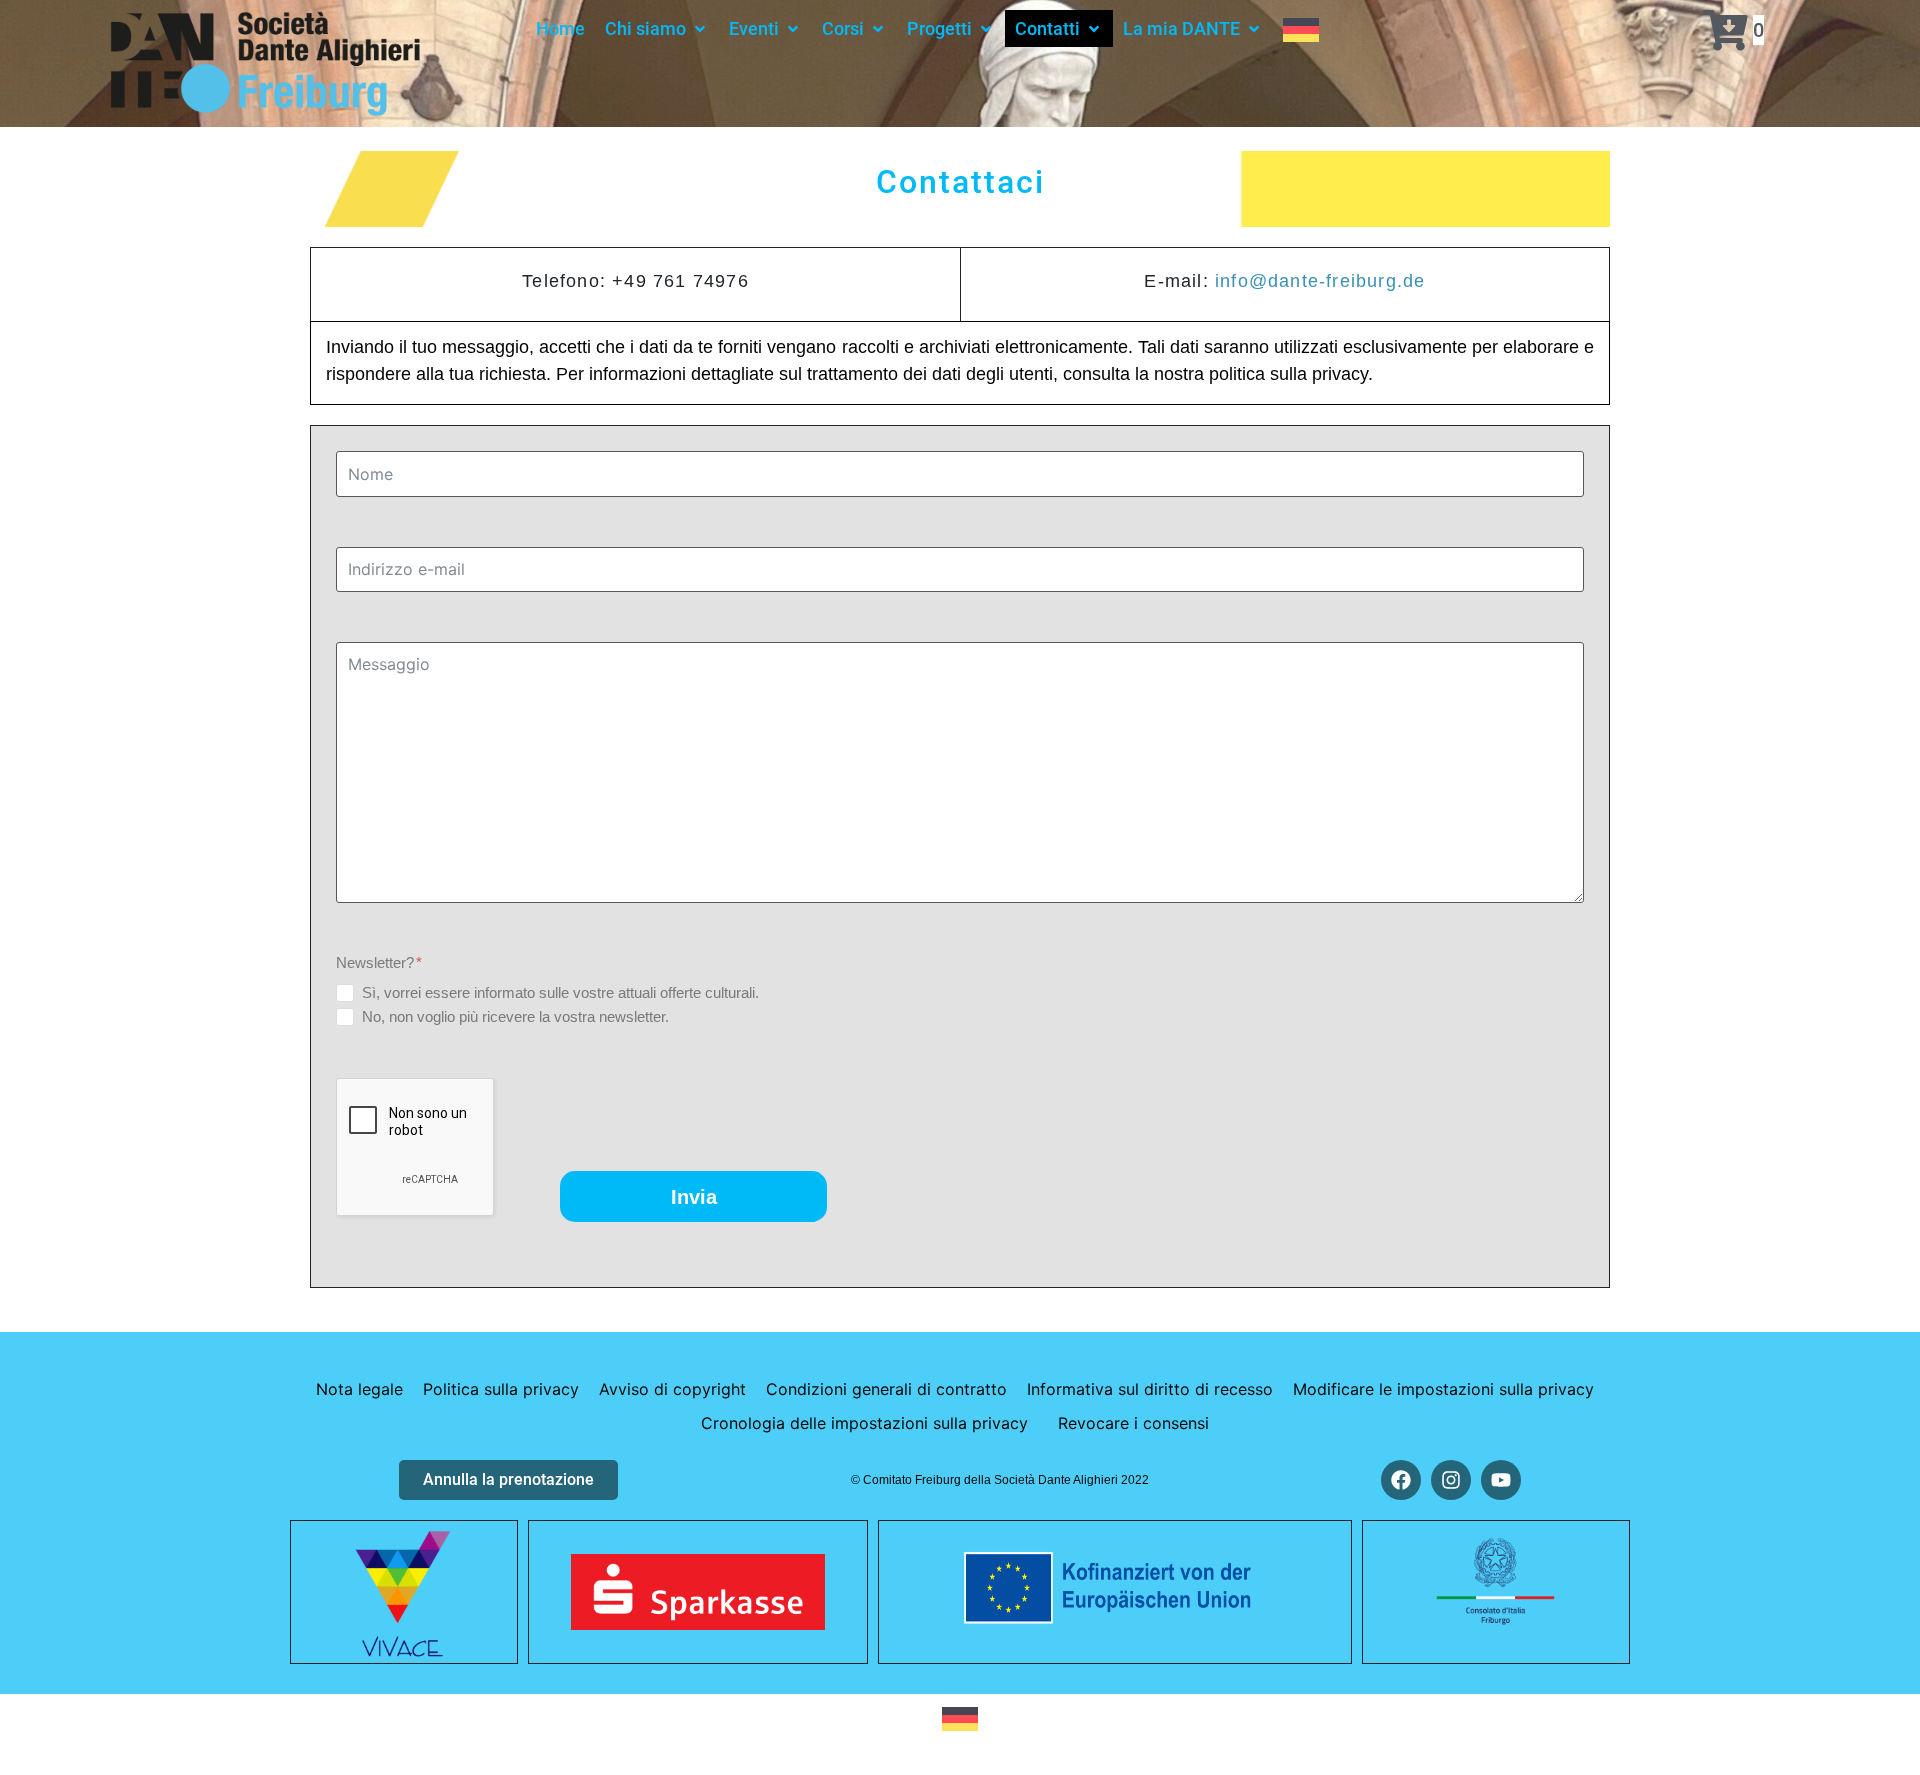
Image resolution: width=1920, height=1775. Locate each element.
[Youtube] (1501, 1480)
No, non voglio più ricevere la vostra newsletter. (515, 1016)
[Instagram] (1451, 1480)
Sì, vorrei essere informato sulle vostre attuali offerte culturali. (560, 992)
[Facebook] (1401, 1480)
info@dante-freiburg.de (1320, 281)
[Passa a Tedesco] (1301, 28)
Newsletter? (377, 962)
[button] (657, 28)
